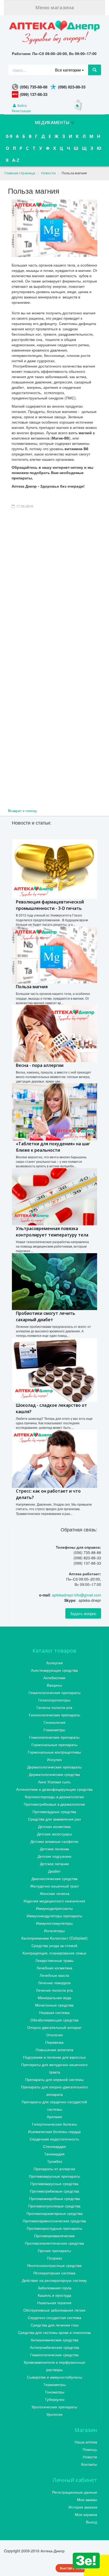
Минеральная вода (54, 1998)
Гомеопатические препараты (54, 1737)
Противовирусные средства (54, 2184)
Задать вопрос (83, 1613)
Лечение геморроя (54, 1983)
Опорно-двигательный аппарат (54, 2027)
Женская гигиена (54, 1893)
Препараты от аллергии (54, 2169)
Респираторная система (54, 2273)
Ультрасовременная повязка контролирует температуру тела (52, 1232)
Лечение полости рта (54, 1990)
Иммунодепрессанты (54, 1908)
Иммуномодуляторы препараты (54, 1916)
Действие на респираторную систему (54, 2280)
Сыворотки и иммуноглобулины (54, 2377)
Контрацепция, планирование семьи (54, 1953)
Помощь (90, 2449)
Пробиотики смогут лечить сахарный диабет (46, 1316)
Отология (54, 2035)
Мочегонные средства (54, 2005)
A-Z (16, 160)
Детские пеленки (54, 1849)
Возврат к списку (22, 810)
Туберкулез (54, 2399)
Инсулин (54, 1759)
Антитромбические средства (54, 2347)
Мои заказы (87, 2499)
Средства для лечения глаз (54, 2325)
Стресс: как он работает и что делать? (48, 1494)
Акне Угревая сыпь (54, 1782)
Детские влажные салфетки (54, 1841)
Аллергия (54, 1663)
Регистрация (21, 111)
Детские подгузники (54, 1856)
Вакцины (54, 1685)
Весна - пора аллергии (40, 1065)
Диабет (54, 1871)
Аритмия (54, 2117)
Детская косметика (54, 1826)
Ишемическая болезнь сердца (54, 2131)
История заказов (83, 2507)
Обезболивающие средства (54, 2020)
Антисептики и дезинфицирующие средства (54, 1789)
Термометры (54, 2384)
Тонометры (54, 2392)
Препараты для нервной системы (54, 2079)
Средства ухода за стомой (54, 1945)
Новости (90, 2457)
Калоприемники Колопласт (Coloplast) (54, 1938)
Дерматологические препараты (54, 1767)
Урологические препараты (54, 2407)
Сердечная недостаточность (54, 2139)
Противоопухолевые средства (54, 2206)
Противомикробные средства (54, 2198)
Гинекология (54, 1722)
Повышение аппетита (54, 2050)
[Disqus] (54, 603)
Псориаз (54, 2258)
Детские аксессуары (54, 1834)
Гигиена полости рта (54, 1707)
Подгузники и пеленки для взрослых (54, 2057)
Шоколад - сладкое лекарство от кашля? (51, 1408)
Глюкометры (54, 1730)
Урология (54, 2414)
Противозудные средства (54, 1811)
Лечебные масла (54, 1975)
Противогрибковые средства (54, 2191)
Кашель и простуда (54, 2295)
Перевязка (54, 2042)
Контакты (89, 2464)
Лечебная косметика (54, 1968)
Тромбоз (54, 2161)
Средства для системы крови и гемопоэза (54, 2332)
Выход (92, 2522)
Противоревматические (54, 2236)
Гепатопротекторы (54, 1700)
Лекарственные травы (54, 1960)
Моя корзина (86, 2514)
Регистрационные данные (75, 2492)
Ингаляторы (54, 1931)
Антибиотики (54, 1678)
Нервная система (54, 2012)
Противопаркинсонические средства (54, 2221)
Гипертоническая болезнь (54, 2124)
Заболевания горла (54, 2288)
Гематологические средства (54, 2355)
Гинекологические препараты (54, 1715)
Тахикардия (54, 2154)
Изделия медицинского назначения (54, 1901)
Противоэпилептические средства (54, 2243)
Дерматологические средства (54, 1774)
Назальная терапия (54, 2303)
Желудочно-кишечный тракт (54, 1886)
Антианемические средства (54, 2340)
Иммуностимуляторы (54, 1923)
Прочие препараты (54, 2250)
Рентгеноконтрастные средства (54, 2265)
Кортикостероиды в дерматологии (54, 1797)
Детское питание (54, 1864)
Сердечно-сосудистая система (54, 2317)
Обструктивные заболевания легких (54, 2310)
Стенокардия (54, 2146)
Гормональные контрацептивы (54, 1752)
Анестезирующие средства (54, 1670)
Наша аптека (86, 2442)
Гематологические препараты (54, 1692)
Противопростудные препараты (54, 2228)
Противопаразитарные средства (54, 2213)
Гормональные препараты (54, 1745)
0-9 (9, 136)
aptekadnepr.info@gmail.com (77, 1595)
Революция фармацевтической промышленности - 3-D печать (50, 905)
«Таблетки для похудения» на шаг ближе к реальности (53, 1147)
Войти (22, 105)
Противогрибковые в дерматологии (54, 1804)
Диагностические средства (54, 1878)
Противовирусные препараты (54, 2176)
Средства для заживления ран (54, 1819)
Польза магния (32, 987)
